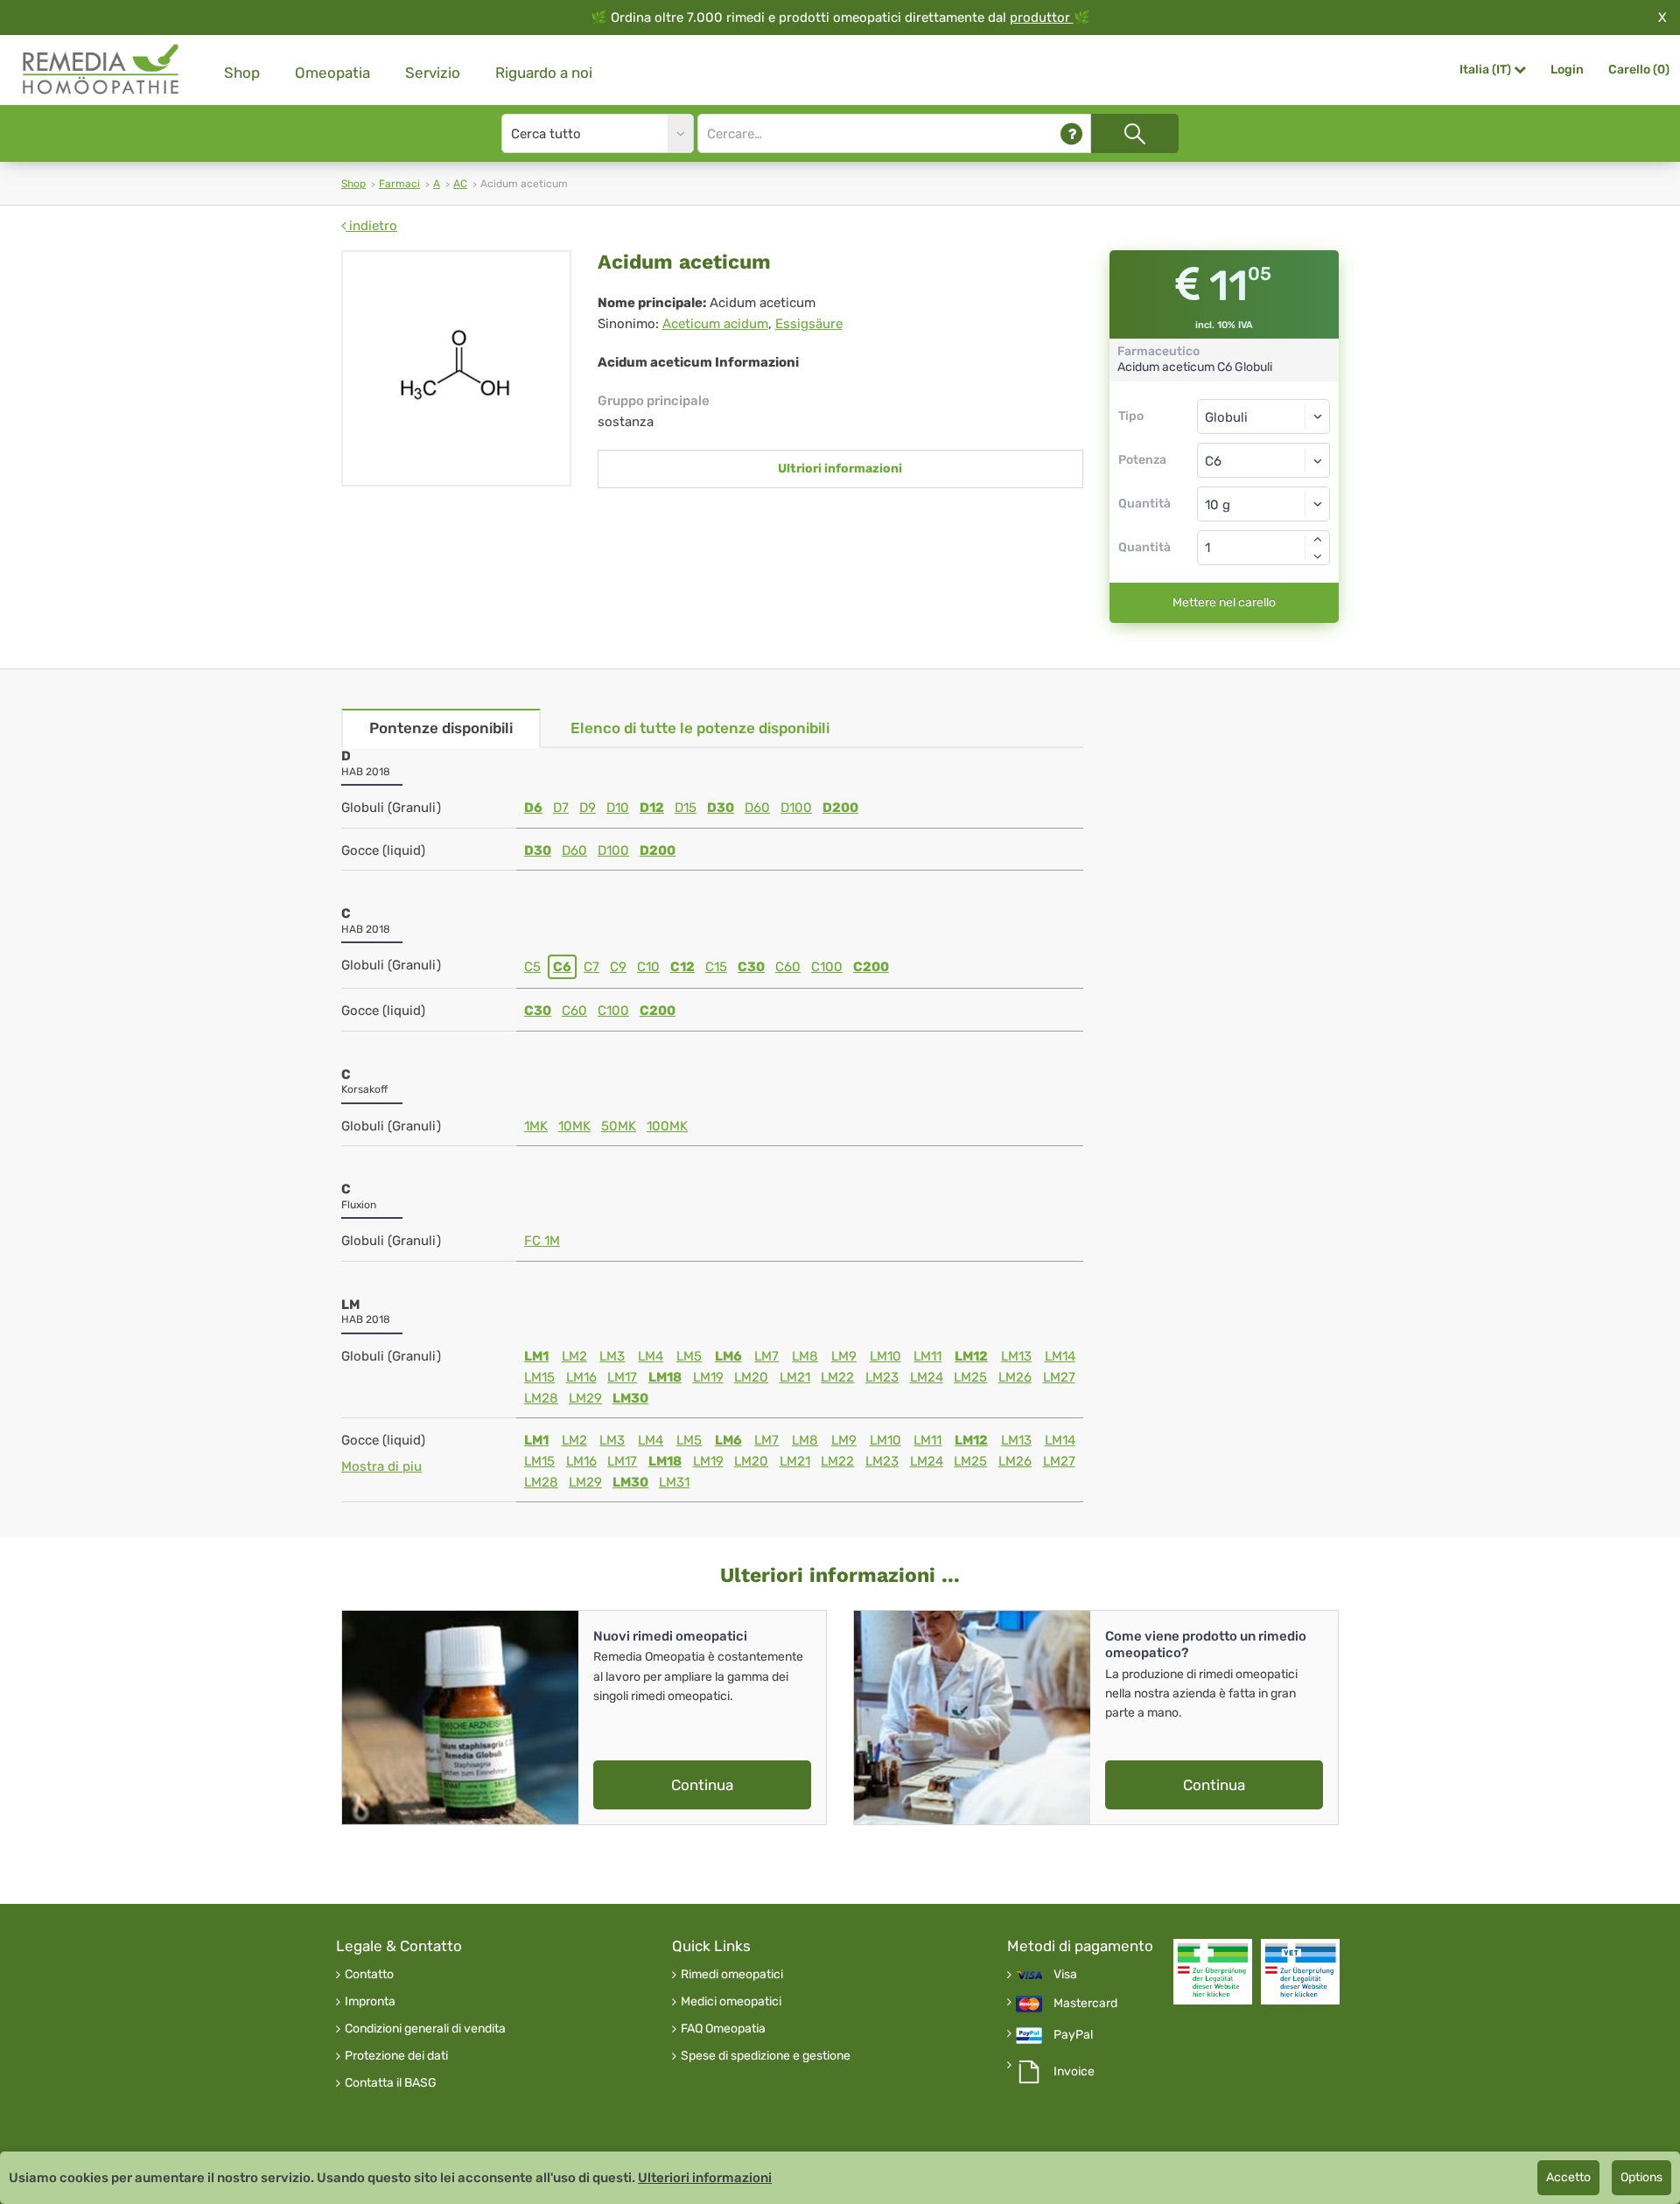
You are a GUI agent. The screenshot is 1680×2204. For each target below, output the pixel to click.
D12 (652, 808)
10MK (574, 1126)
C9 (618, 967)
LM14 (1060, 1356)
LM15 (539, 1377)
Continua (702, 1785)
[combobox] (1264, 460)
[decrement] (1318, 556)
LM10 (885, 1356)
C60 (788, 967)
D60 (757, 808)
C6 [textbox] (1213, 461)
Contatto (369, 1975)
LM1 (536, 1356)
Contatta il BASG (391, 2083)
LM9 (844, 1356)
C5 (532, 967)
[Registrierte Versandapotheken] (1213, 1972)
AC (460, 184)
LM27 (1059, 1377)
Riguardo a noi (544, 73)
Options (1641, 2177)
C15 (716, 967)
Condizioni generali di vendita (425, 2029)
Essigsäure (809, 324)
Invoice (1074, 2072)
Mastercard (1085, 2004)
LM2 (574, 1356)
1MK (536, 1126)
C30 (751, 967)
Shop (242, 73)
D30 (721, 808)
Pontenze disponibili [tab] (441, 728)
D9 (588, 808)
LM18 (665, 1377)
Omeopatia (332, 73)
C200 (871, 967)
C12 (682, 967)
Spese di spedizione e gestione (766, 2056)
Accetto (1568, 2177)
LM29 (585, 1398)
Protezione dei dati (396, 2056)
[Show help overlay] (1071, 133)
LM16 (581, 1377)
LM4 (651, 1356)
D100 (796, 808)
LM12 (971, 1356)
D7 (561, 808)
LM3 (612, 1356)
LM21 (795, 1377)
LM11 (927, 1356)
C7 (591, 967)
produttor (1042, 17)
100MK (667, 1126)
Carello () (1639, 70)
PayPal (1073, 2035)
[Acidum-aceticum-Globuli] (456, 368)
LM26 (1015, 1377)
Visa (1065, 1975)
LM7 (766, 1356)
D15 (686, 808)
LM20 (751, 1377)
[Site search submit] (1135, 133)
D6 (533, 808)
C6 (562, 967)
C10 (648, 967)
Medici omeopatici (731, 2002)
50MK (619, 1126)
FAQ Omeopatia (723, 2029)
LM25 (970, 1377)
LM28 (541, 1398)
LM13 (1016, 1356)
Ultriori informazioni (840, 469)
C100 (827, 967)
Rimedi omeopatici (732, 1975)
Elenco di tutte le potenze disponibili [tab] (700, 728)
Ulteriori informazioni (705, 2178)
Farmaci (399, 184)
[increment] (1318, 539)
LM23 (882, 1377)
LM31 (674, 1482)
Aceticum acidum (715, 324)
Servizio (433, 73)
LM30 (630, 1398)
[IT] (101, 70)
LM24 (927, 1377)
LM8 (805, 1356)
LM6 (728, 1356)
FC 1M (542, 1241)
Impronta (370, 2002)
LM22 (837, 1377)
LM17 (622, 1377)
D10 (618, 808)
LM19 (708, 1377)
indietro (371, 226)
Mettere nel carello (1224, 602)
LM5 (689, 1356)
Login (1567, 70)
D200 (840, 808)
